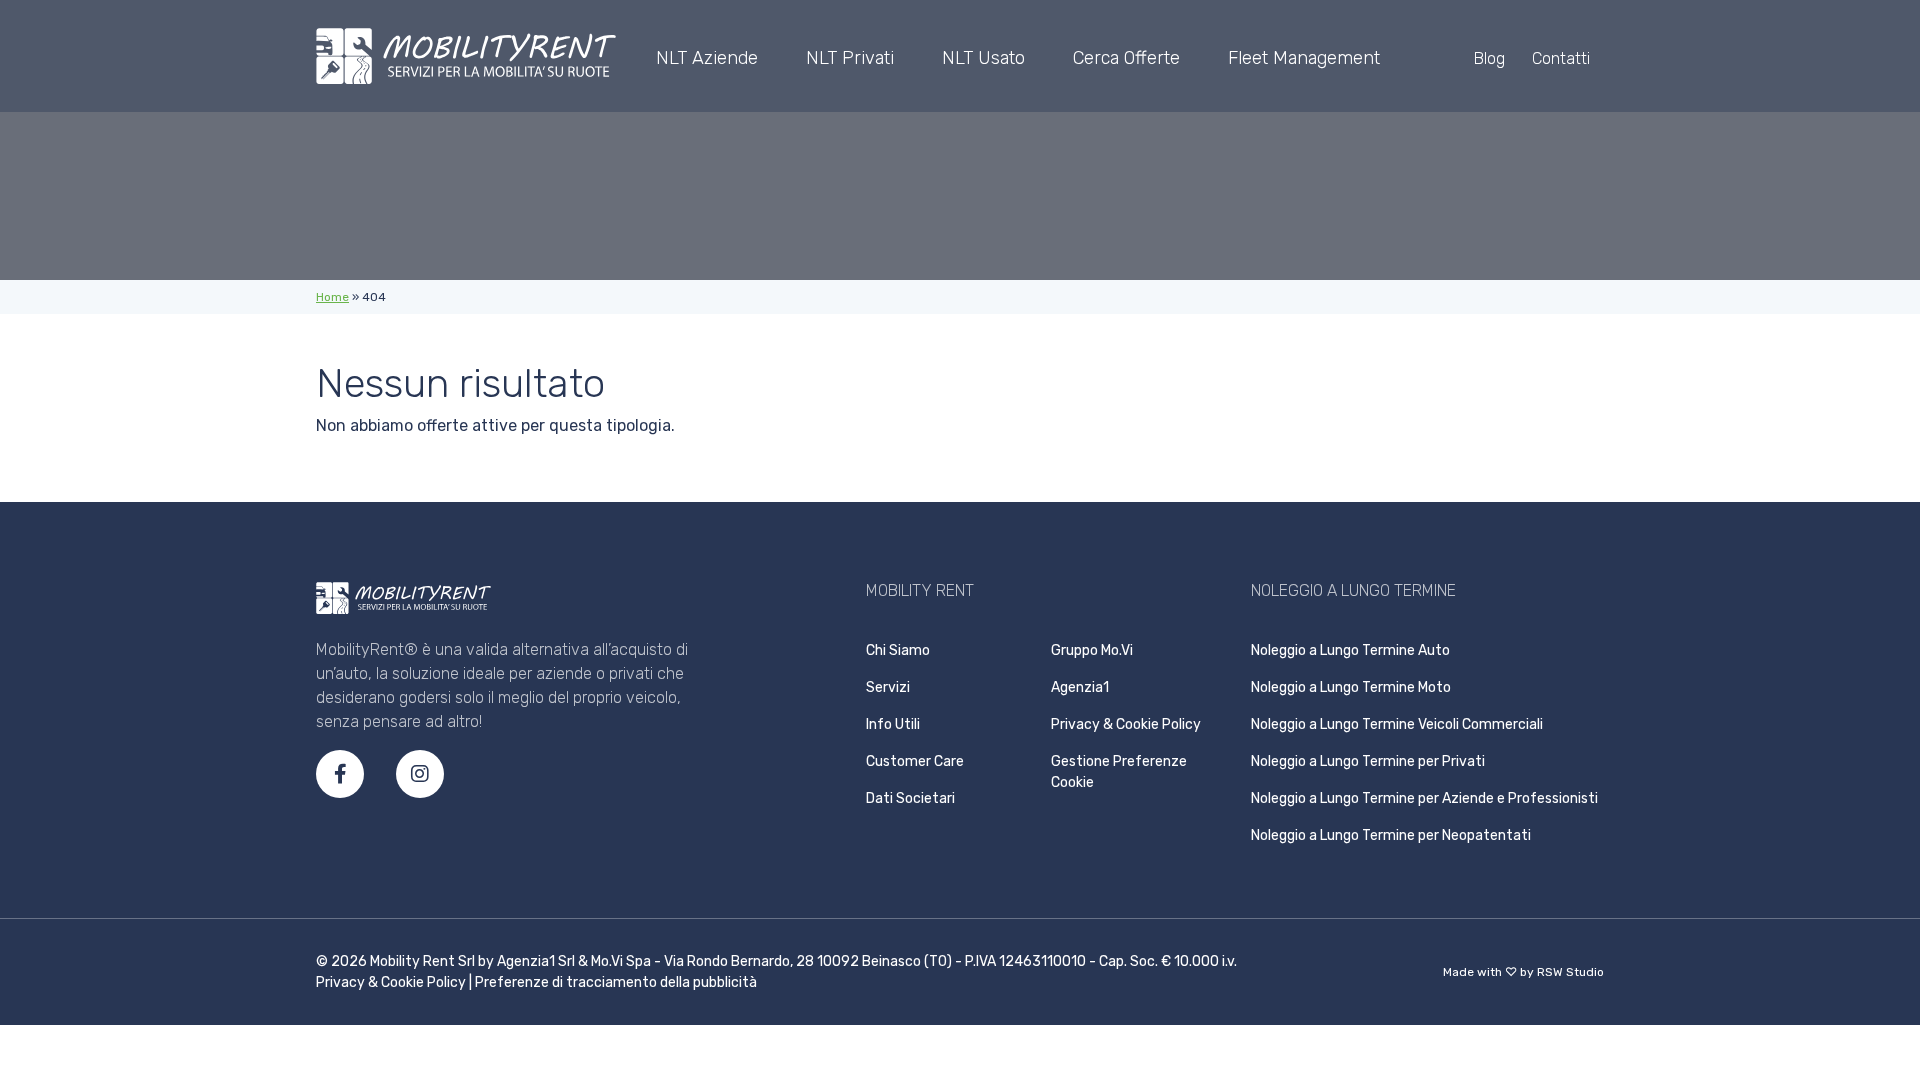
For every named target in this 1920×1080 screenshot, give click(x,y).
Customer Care (915, 761)
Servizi (888, 687)
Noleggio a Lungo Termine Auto (1350, 650)
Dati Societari (910, 798)
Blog (1489, 58)
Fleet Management (1304, 58)
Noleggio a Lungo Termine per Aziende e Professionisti (1424, 798)
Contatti (1561, 58)
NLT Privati (850, 58)
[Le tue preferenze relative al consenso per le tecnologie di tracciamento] (1901, 810)
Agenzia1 (1080, 687)
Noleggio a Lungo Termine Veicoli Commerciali (1397, 724)
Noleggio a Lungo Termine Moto (1351, 687)
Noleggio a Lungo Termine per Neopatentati (1391, 835)
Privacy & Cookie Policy (1126, 724)
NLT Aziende (707, 58)
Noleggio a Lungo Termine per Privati (1368, 761)
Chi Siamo (898, 650)
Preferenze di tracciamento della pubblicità (616, 982)
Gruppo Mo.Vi (1092, 650)
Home (332, 297)
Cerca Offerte (1126, 58)
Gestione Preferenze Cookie (1119, 772)
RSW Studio (1570, 972)
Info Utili (893, 724)
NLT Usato (983, 58)
